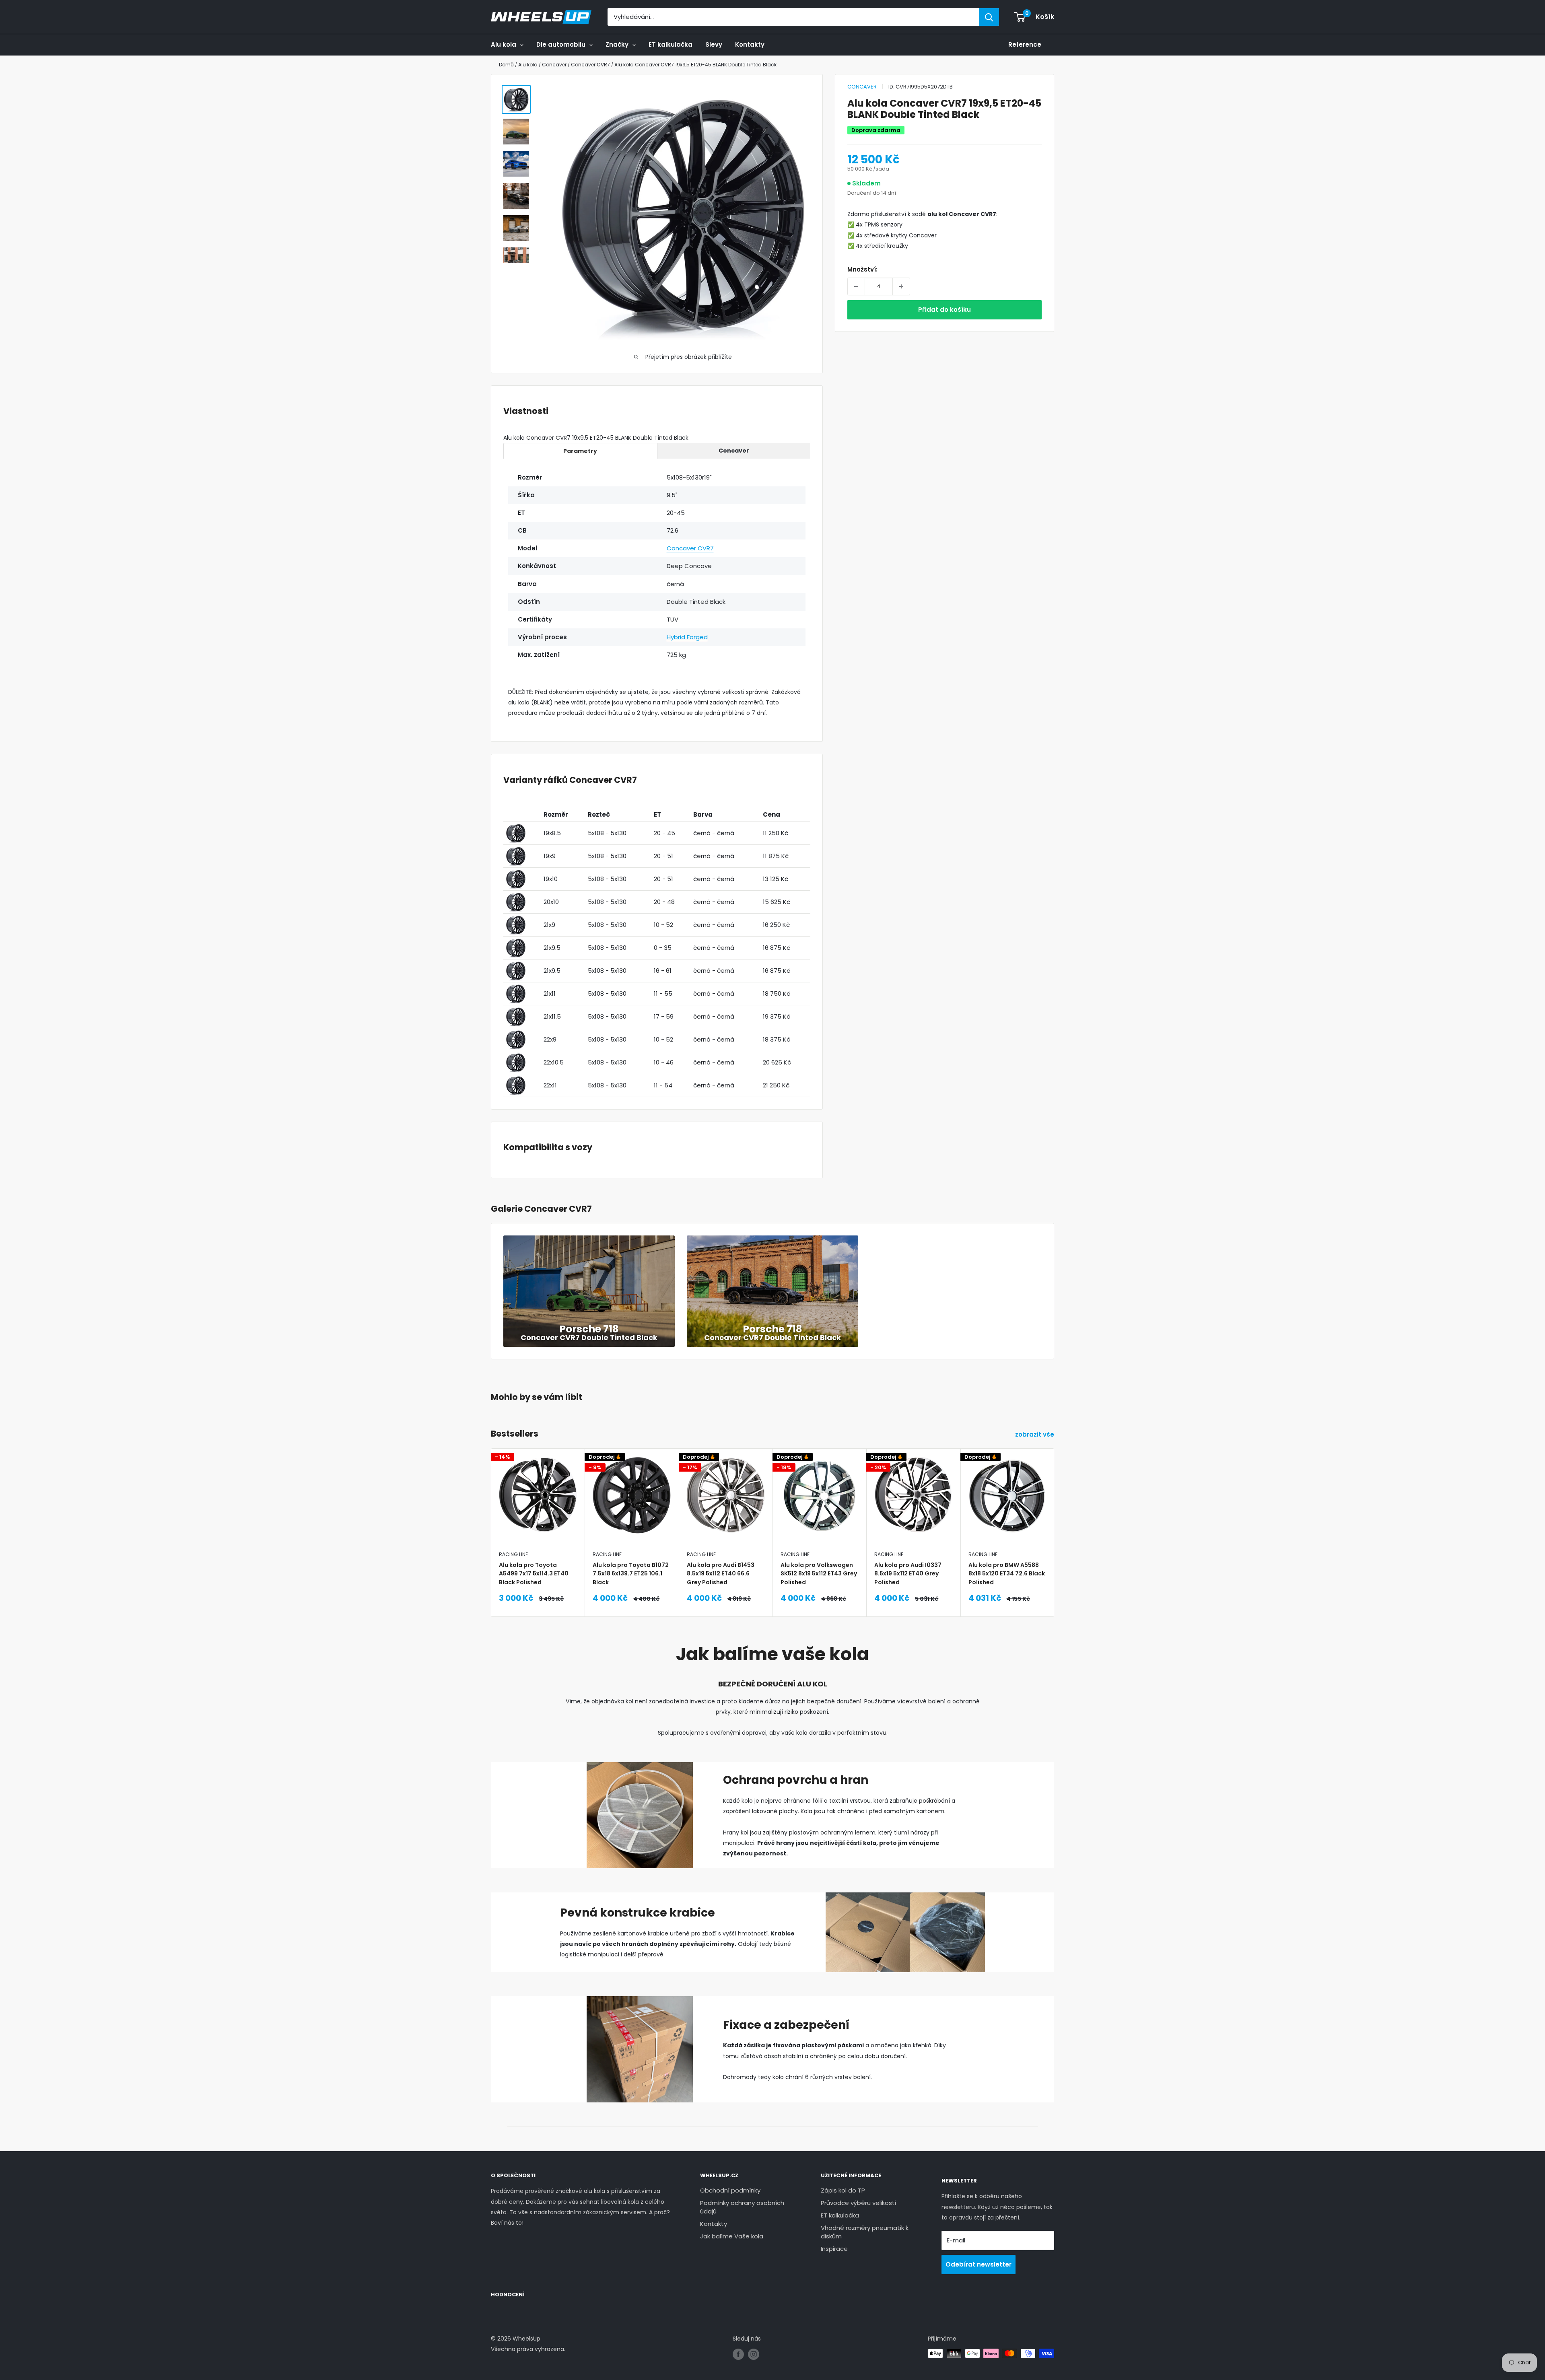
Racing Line (513, 1554)
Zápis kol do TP (843, 2190)
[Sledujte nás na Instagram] (754, 2354)
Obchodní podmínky (730, 2190)
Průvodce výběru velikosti (858, 2203)
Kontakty (750, 44)
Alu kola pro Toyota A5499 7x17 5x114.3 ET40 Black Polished (534, 1574)
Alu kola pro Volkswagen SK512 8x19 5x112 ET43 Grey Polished (819, 1574)
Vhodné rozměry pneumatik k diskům (865, 2232)
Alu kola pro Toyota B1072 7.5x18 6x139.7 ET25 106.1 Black (631, 1574)
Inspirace (834, 2249)
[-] (856, 286)
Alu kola (504, 44)
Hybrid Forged (687, 637)
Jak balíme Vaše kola (732, 2236)
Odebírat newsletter (978, 2264)
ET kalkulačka (671, 44)
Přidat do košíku (945, 310)
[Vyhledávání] (989, 17)
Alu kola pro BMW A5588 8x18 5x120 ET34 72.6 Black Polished (1007, 1574)
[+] (901, 286)
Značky (617, 44)
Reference (1025, 44)
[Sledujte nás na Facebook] (738, 2354)
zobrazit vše (1035, 1434)
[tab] (580, 451)
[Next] (1054, 1512)
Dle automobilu (561, 44)
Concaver (862, 87)
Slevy (714, 44)
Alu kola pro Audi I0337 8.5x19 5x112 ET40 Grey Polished (908, 1574)
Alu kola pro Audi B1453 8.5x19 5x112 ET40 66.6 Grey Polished (721, 1574)
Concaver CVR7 (690, 548)
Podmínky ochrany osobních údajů (742, 2207)
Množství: (862, 269)
